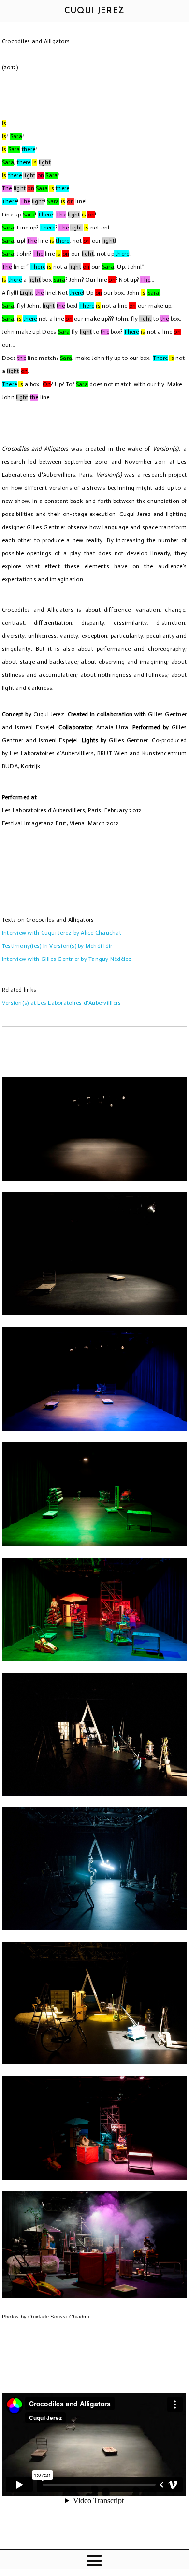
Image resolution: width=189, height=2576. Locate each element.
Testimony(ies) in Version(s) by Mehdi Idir (57, 946)
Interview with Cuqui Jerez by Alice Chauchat (62, 933)
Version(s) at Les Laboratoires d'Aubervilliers (62, 1003)
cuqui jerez (94, 11)
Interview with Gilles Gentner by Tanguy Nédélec (67, 959)
